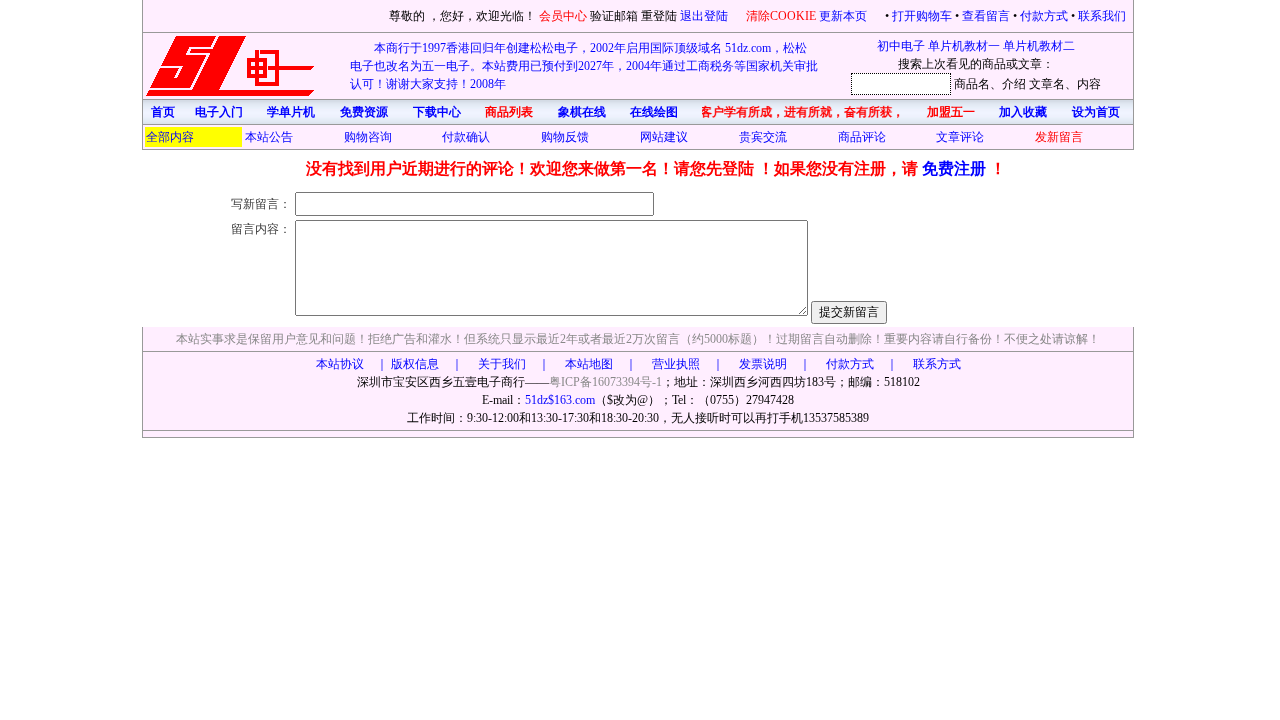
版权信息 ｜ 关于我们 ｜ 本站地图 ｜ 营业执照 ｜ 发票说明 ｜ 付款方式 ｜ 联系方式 (676, 364)
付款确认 (466, 137)
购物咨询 (368, 137)
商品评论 (862, 137)
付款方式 (1044, 16)
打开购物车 (922, 16)
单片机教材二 (1039, 46)
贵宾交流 (763, 137)
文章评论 (960, 137)
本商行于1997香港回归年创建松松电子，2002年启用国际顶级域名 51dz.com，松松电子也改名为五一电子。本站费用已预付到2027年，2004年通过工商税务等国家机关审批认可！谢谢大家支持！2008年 (584, 66)
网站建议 (664, 137)
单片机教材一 (964, 46)
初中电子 (901, 46)
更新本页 (844, 16)
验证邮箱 (614, 16)
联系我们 (1102, 16)
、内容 (1083, 84)
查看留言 (986, 16)
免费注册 (956, 168)
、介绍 (1008, 84)
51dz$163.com (560, 400)
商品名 (972, 84)
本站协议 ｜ (352, 364)
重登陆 (659, 16)
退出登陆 (705, 16)
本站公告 (269, 137)
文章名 (1047, 84)
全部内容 (170, 137)
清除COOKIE (781, 16)
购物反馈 (565, 137)
